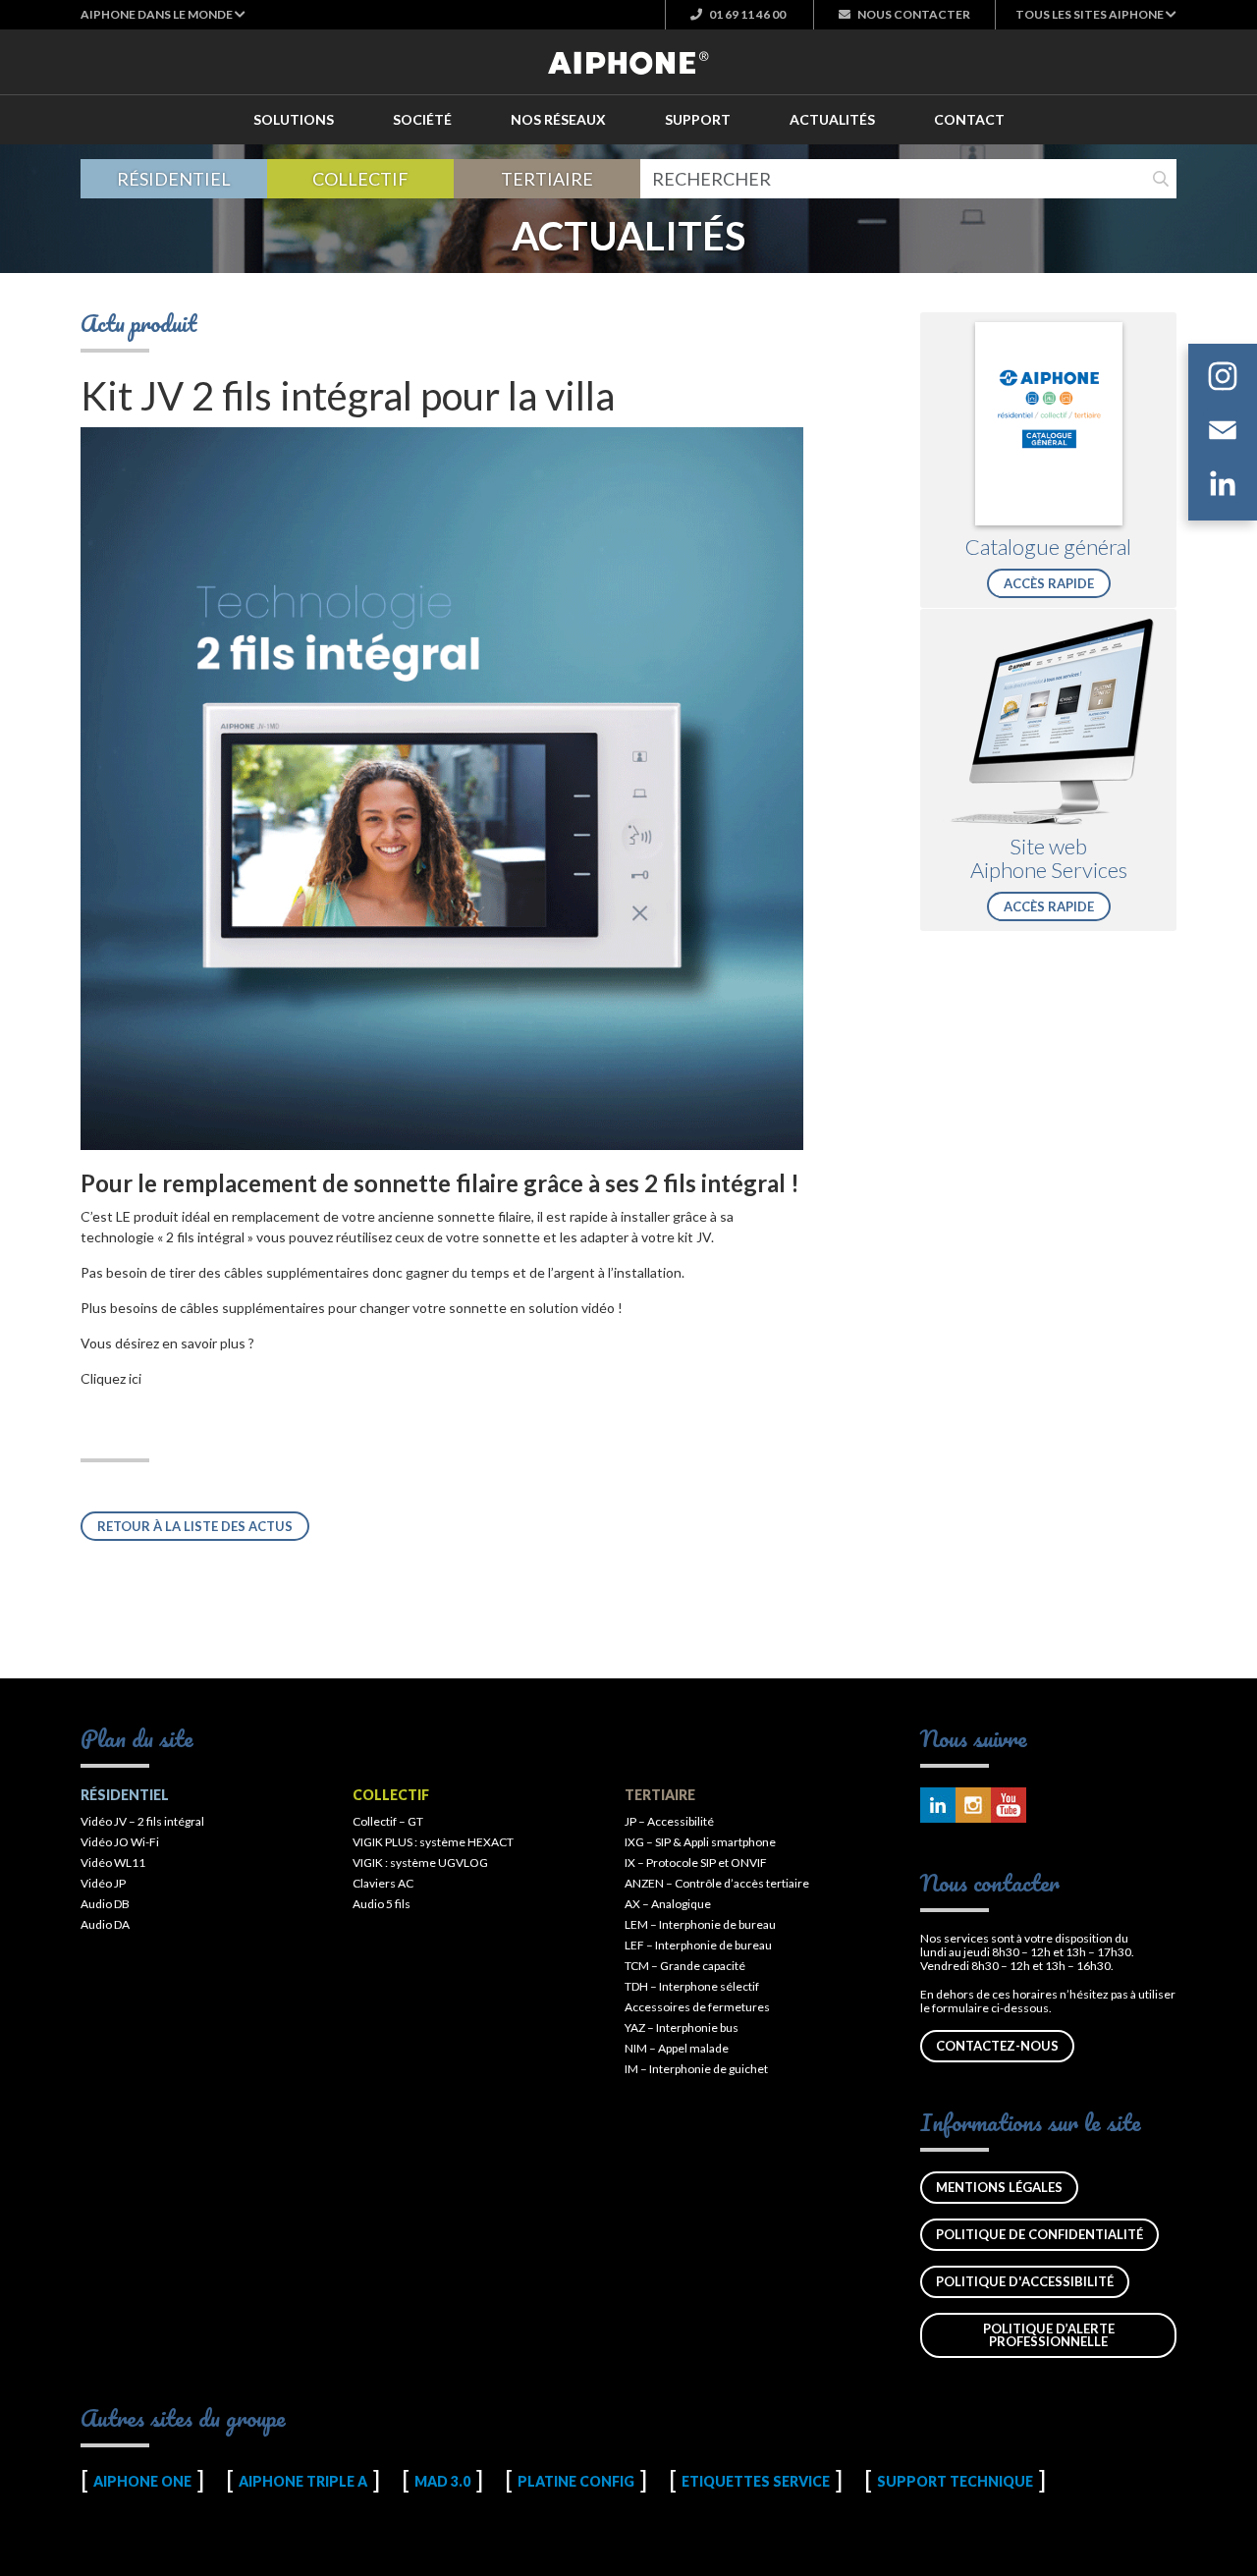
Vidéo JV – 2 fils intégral (142, 1821)
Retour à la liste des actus (195, 1526)
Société (422, 119)
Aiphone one (142, 2481)
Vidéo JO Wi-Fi (120, 1842)
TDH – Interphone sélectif (692, 1986)
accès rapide (1049, 583)
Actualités (832, 119)
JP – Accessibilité (669, 1821)
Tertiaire (547, 179)
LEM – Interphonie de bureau (700, 1924)
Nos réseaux (558, 119)
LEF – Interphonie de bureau (698, 1945)
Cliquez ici (111, 1378)
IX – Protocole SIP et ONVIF (696, 1863)
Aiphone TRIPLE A (303, 2481)
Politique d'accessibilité (1025, 2281)
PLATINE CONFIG (576, 2481)
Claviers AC (383, 1883)
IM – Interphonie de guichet (696, 2069)
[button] (163, 14)
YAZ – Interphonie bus (682, 2028)
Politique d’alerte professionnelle (1049, 2335)
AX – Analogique (668, 1904)
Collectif (360, 179)
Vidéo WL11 (113, 1863)
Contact (969, 119)
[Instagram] (1223, 379)
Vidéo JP (103, 1883)
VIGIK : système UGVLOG (420, 1863)
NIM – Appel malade (677, 2048)
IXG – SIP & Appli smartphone (700, 1842)
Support (698, 119)
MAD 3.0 (442, 2481)
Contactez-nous (997, 2046)
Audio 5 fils (382, 1904)
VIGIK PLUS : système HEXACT (433, 1842)
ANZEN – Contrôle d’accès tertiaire (717, 1883)
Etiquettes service (756, 2481)
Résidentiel (174, 179)
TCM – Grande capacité (685, 1966)
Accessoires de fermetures (697, 2007)
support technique (955, 2481)
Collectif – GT (388, 1821)
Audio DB (105, 1904)
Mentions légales (999, 2187)
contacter (914, 14)
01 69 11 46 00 (746, 14)
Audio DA (105, 1924)
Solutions (294, 119)
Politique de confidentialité (1039, 2234)
